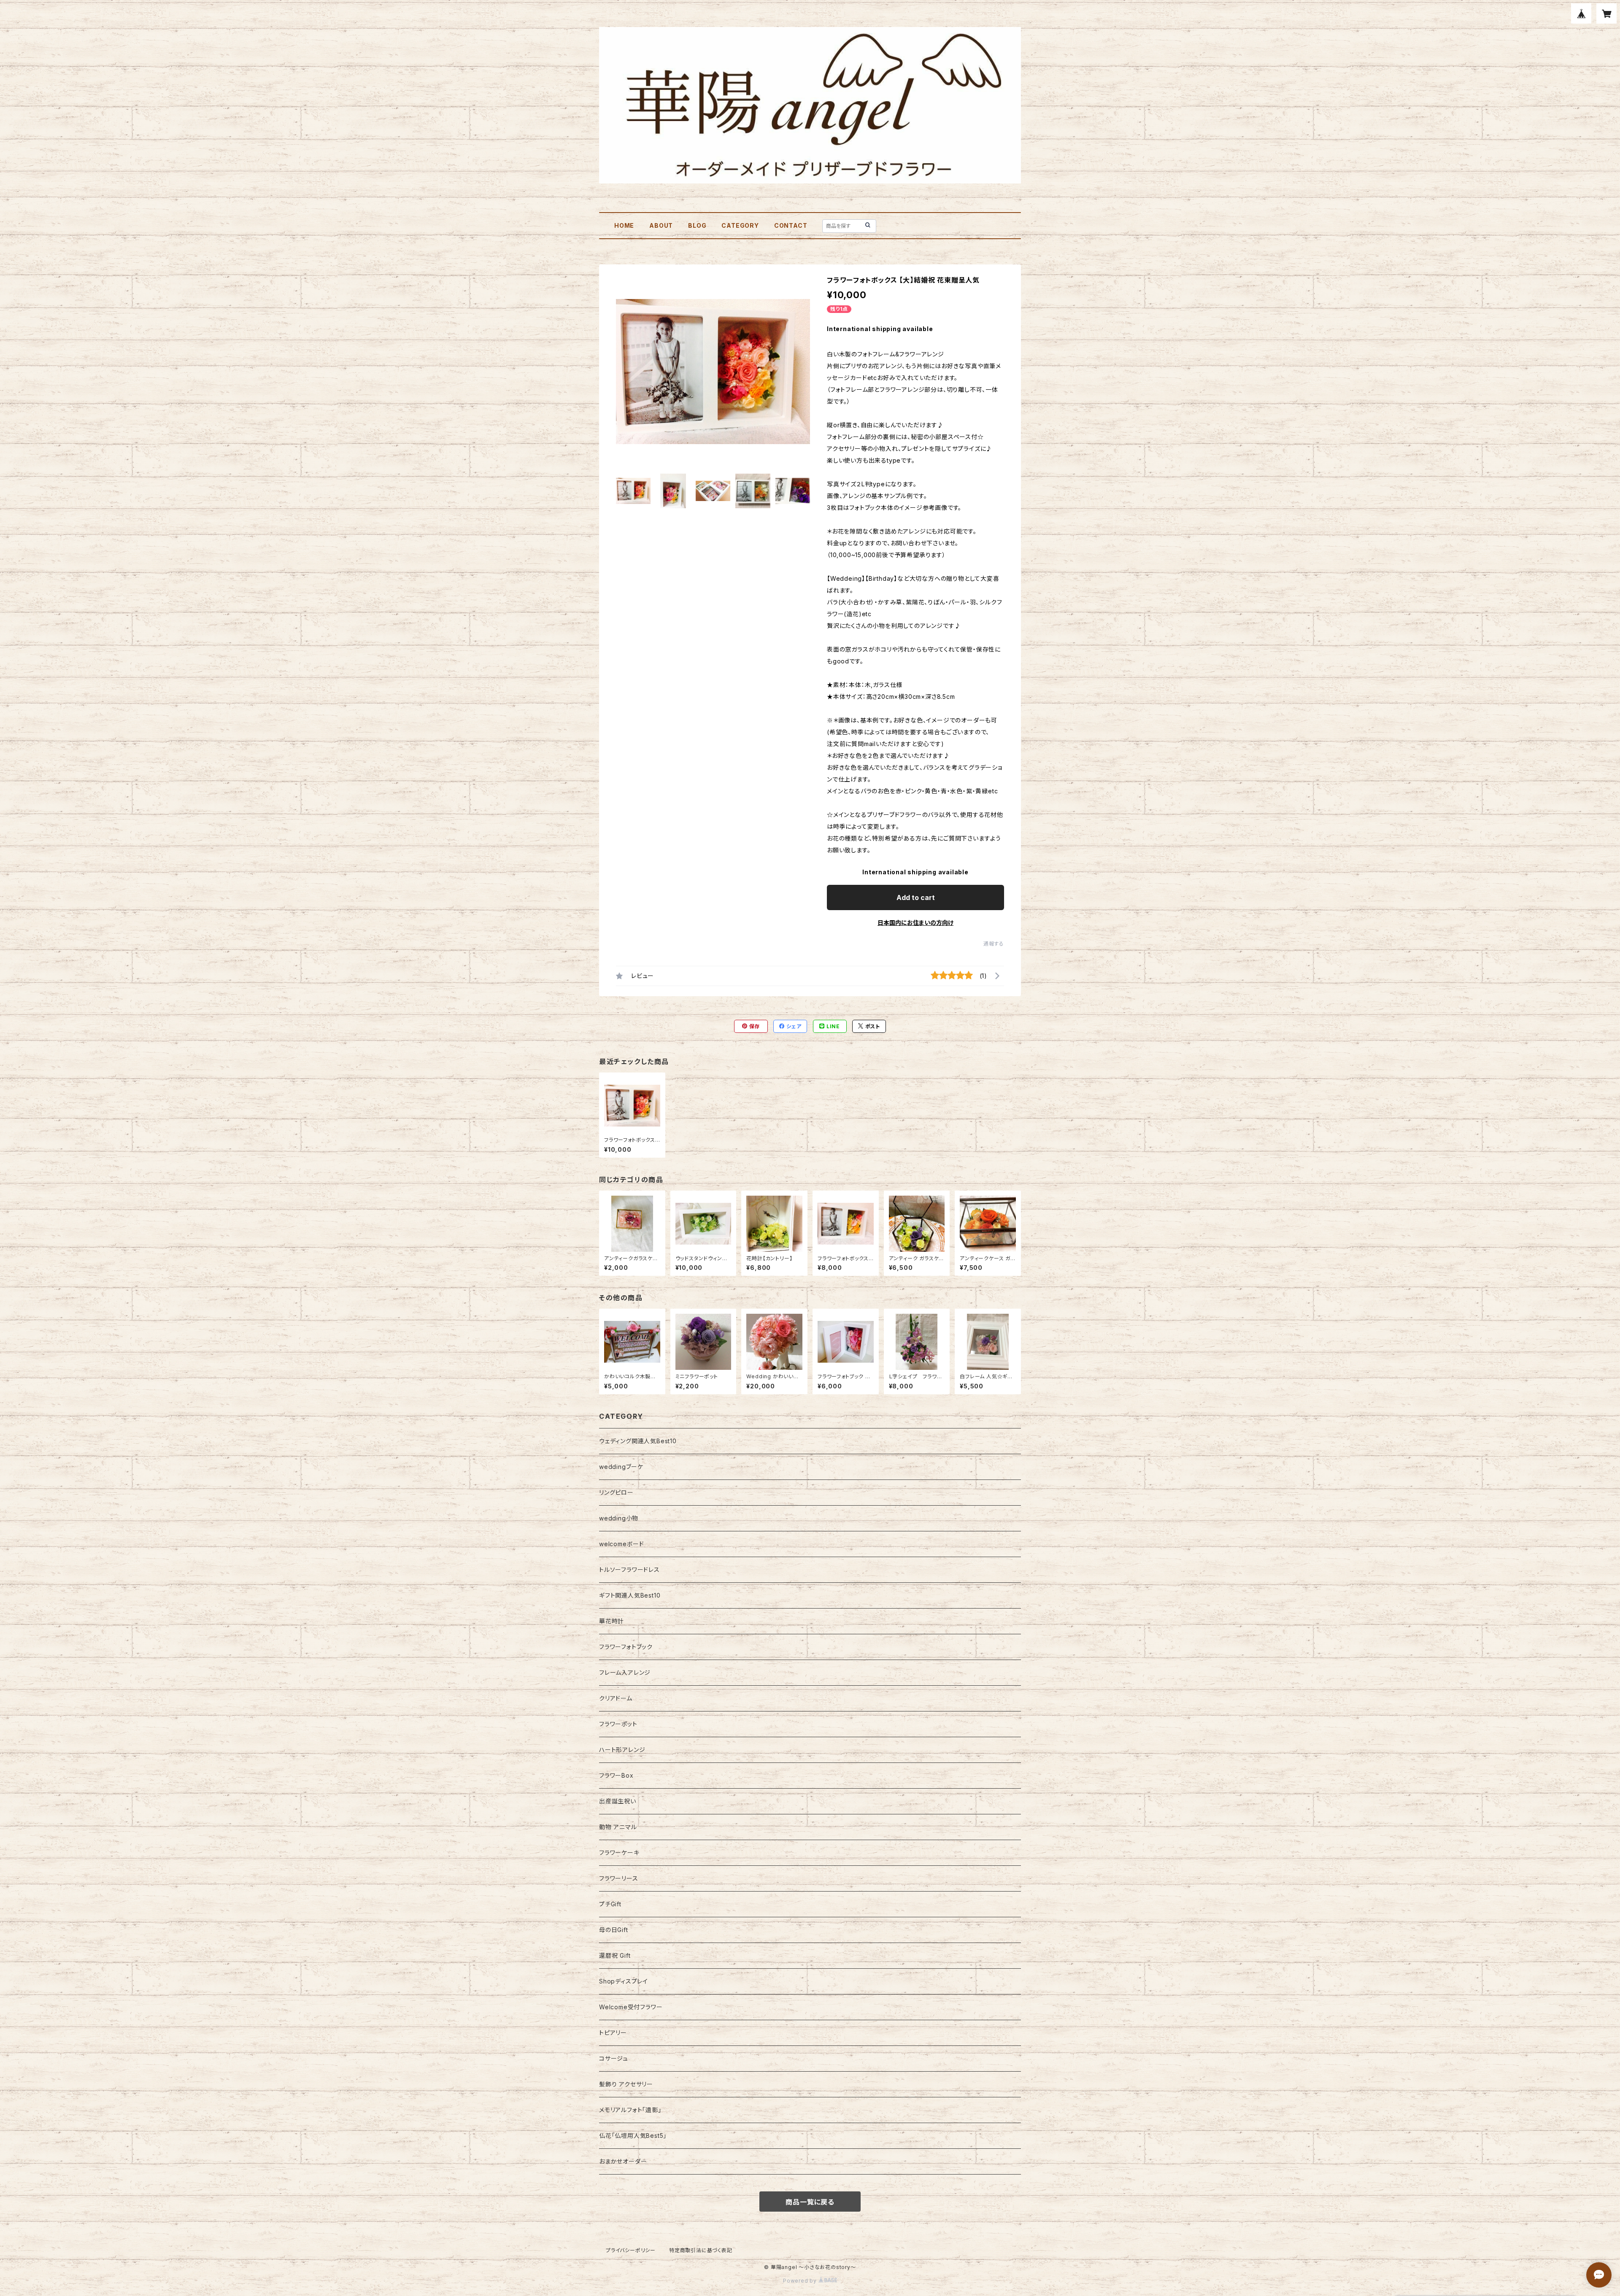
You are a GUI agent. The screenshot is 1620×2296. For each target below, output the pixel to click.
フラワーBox (616, 1775)
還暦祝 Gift (615, 1955)
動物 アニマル (618, 1827)
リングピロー (616, 1492)
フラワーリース (619, 1878)
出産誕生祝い (618, 1801)
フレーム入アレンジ (625, 1672)
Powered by (801, 2281)
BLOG (697, 225)
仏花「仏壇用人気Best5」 (633, 2136)
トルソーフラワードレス (629, 1570)
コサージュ (614, 2058)
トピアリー (613, 2033)
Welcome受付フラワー (631, 2007)
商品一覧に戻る (810, 2202)
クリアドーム (616, 1698)
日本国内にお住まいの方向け (915, 923)
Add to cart (916, 897)
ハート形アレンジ (622, 1750)
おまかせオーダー (623, 2161)
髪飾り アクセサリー (626, 2084)
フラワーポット (618, 1724)
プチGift (610, 1904)
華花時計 (612, 1621)
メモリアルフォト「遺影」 (630, 2110)
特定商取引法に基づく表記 (701, 2250)
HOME (624, 225)
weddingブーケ (621, 1467)
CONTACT (791, 225)
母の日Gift (614, 1930)
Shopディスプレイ (624, 1981)
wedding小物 (619, 1518)
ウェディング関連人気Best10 (638, 1441)
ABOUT (661, 225)
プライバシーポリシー (631, 2250)
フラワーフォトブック (626, 1647)
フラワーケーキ (619, 1853)
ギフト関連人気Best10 (630, 1595)
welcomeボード (622, 1544)
